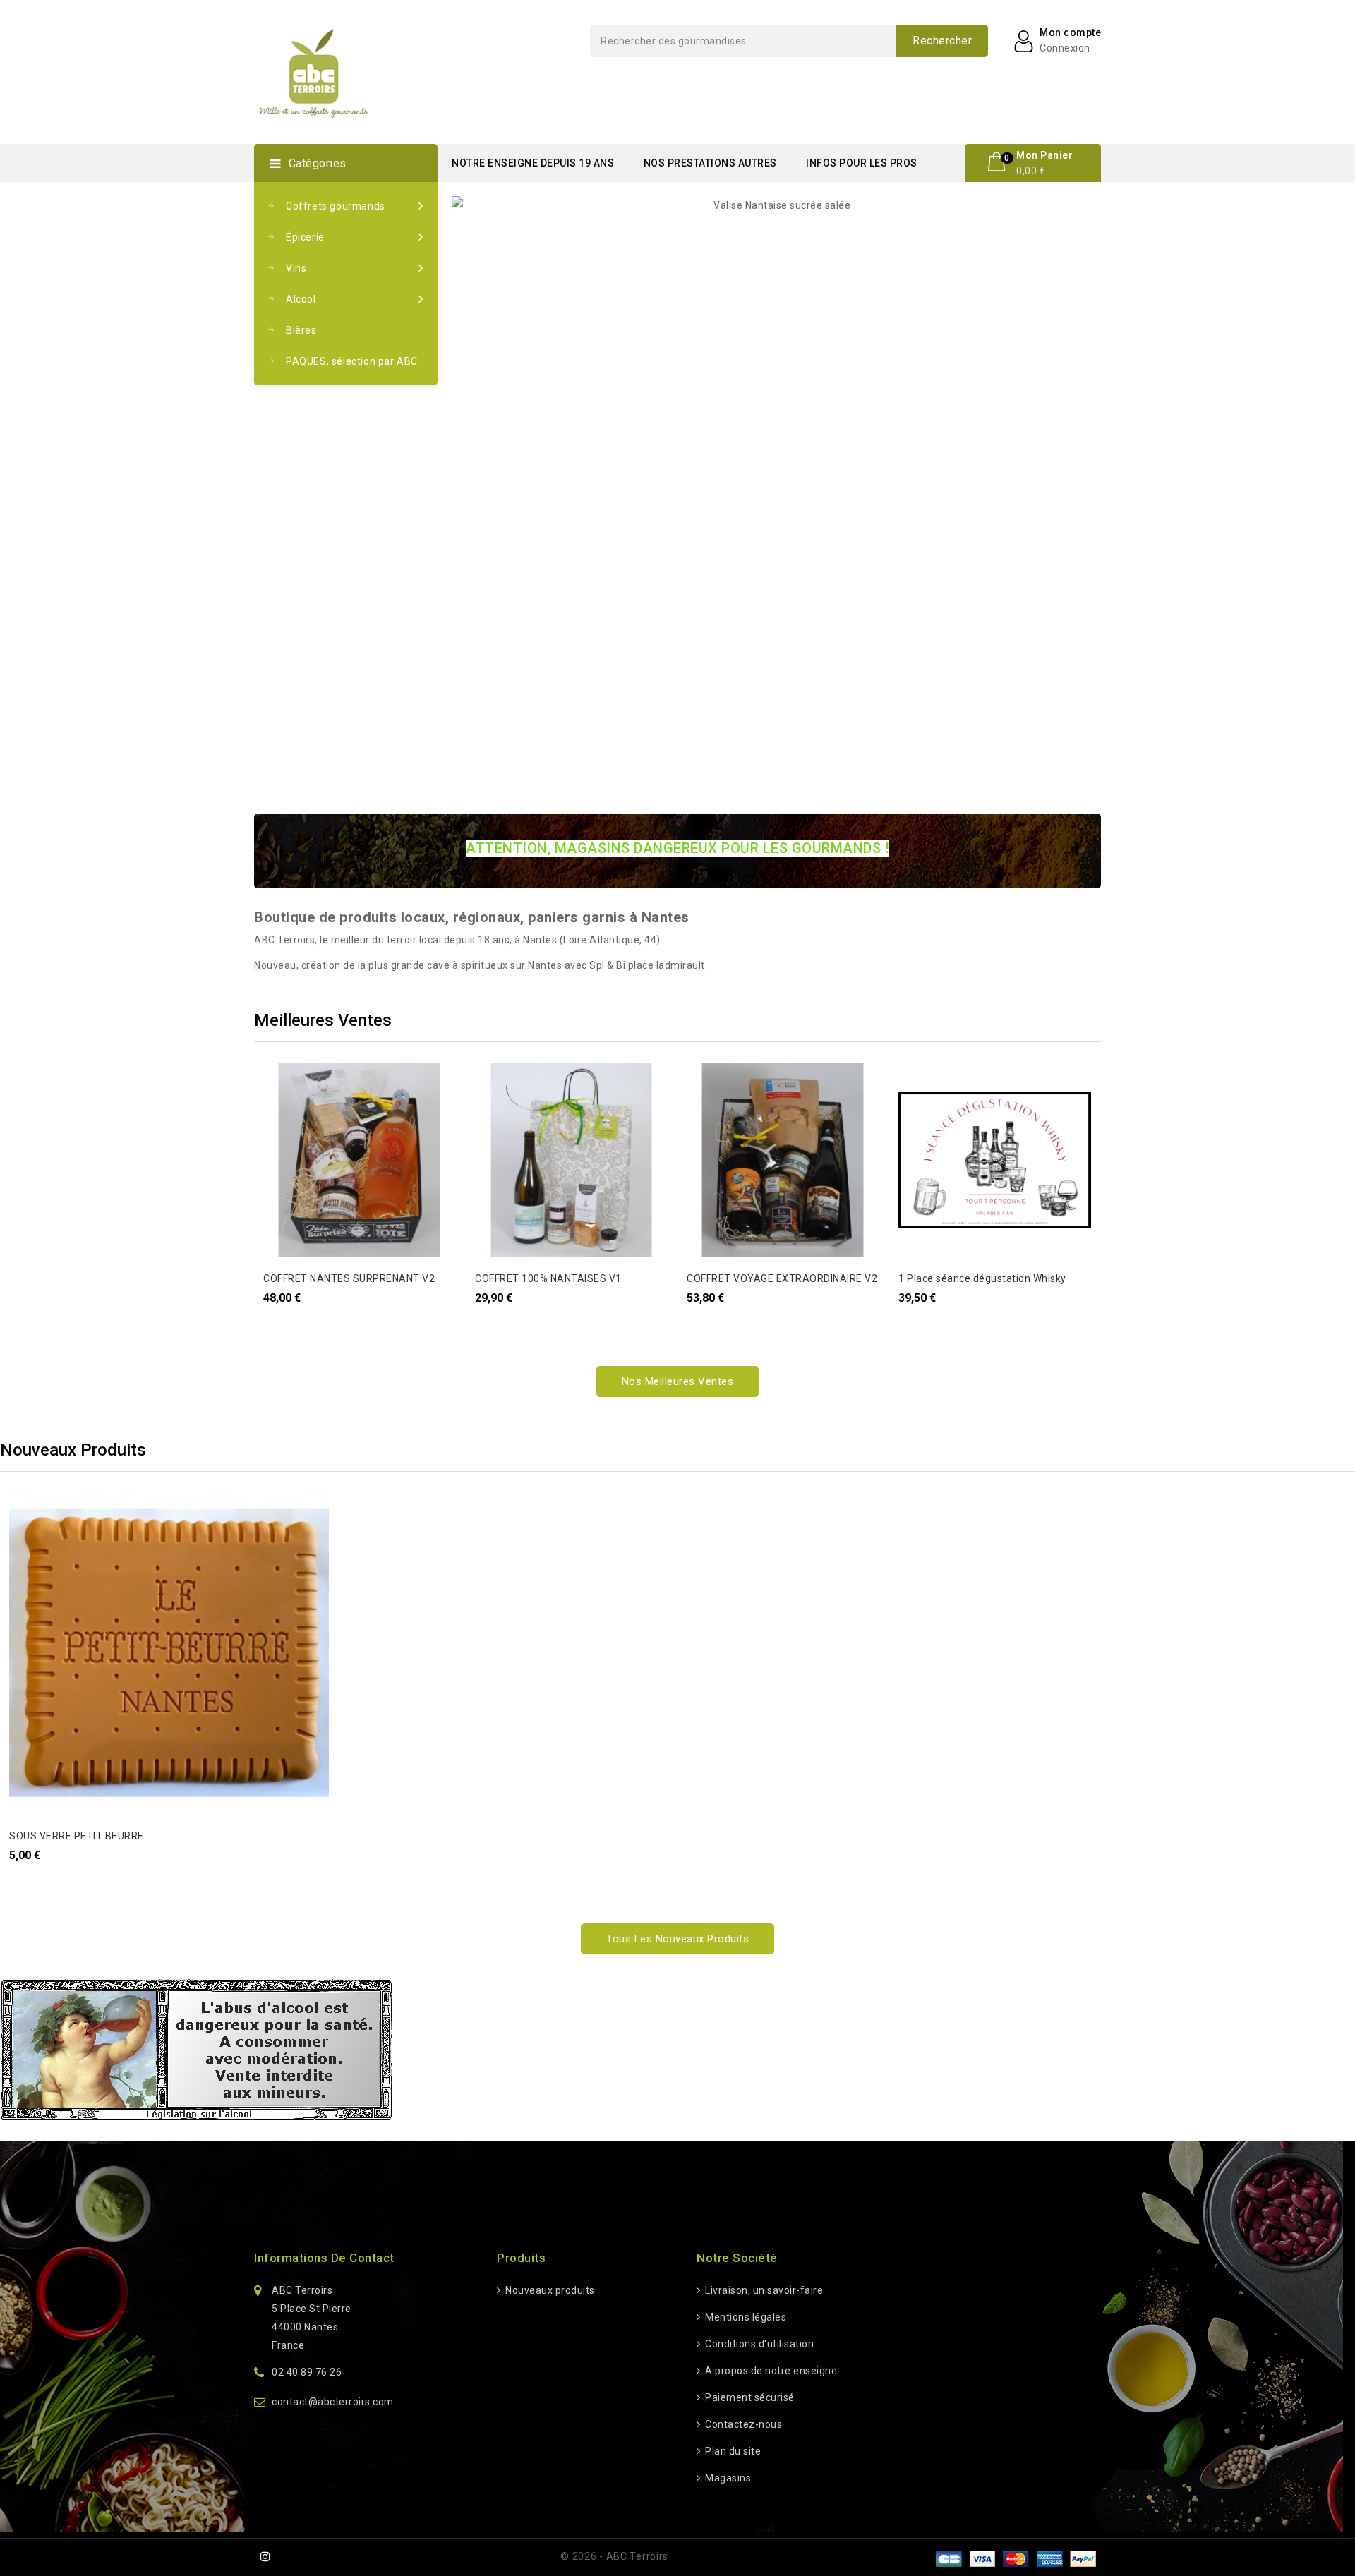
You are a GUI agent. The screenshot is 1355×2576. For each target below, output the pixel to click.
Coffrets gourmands (336, 206)
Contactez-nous (742, 2424)
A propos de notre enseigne (770, 2371)
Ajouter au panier (282, 1137)
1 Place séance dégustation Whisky (982, 1278)
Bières (301, 330)
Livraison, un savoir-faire (763, 2290)
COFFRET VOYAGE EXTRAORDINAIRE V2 (782, 1278)
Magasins (727, 2478)
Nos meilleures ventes (678, 1381)
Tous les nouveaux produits (677, 1939)
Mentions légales (745, 2317)
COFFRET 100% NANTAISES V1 (548, 1278)
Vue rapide (282, 1110)
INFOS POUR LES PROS (862, 163)
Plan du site (732, 2451)
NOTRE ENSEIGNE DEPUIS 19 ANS (533, 163)
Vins (296, 268)
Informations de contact (324, 2258)
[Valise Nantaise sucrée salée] (776, 205)
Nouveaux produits (549, 2290)
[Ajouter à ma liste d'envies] (282, 1082)
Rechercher (942, 41)
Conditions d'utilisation (758, 2344)
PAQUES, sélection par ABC (352, 361)
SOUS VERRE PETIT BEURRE (77, 1836)
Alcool (301, 299)
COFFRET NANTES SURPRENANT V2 (349, 1278)
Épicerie (305, 237)
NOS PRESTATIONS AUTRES (710, 163)
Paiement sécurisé (749, 2397)
